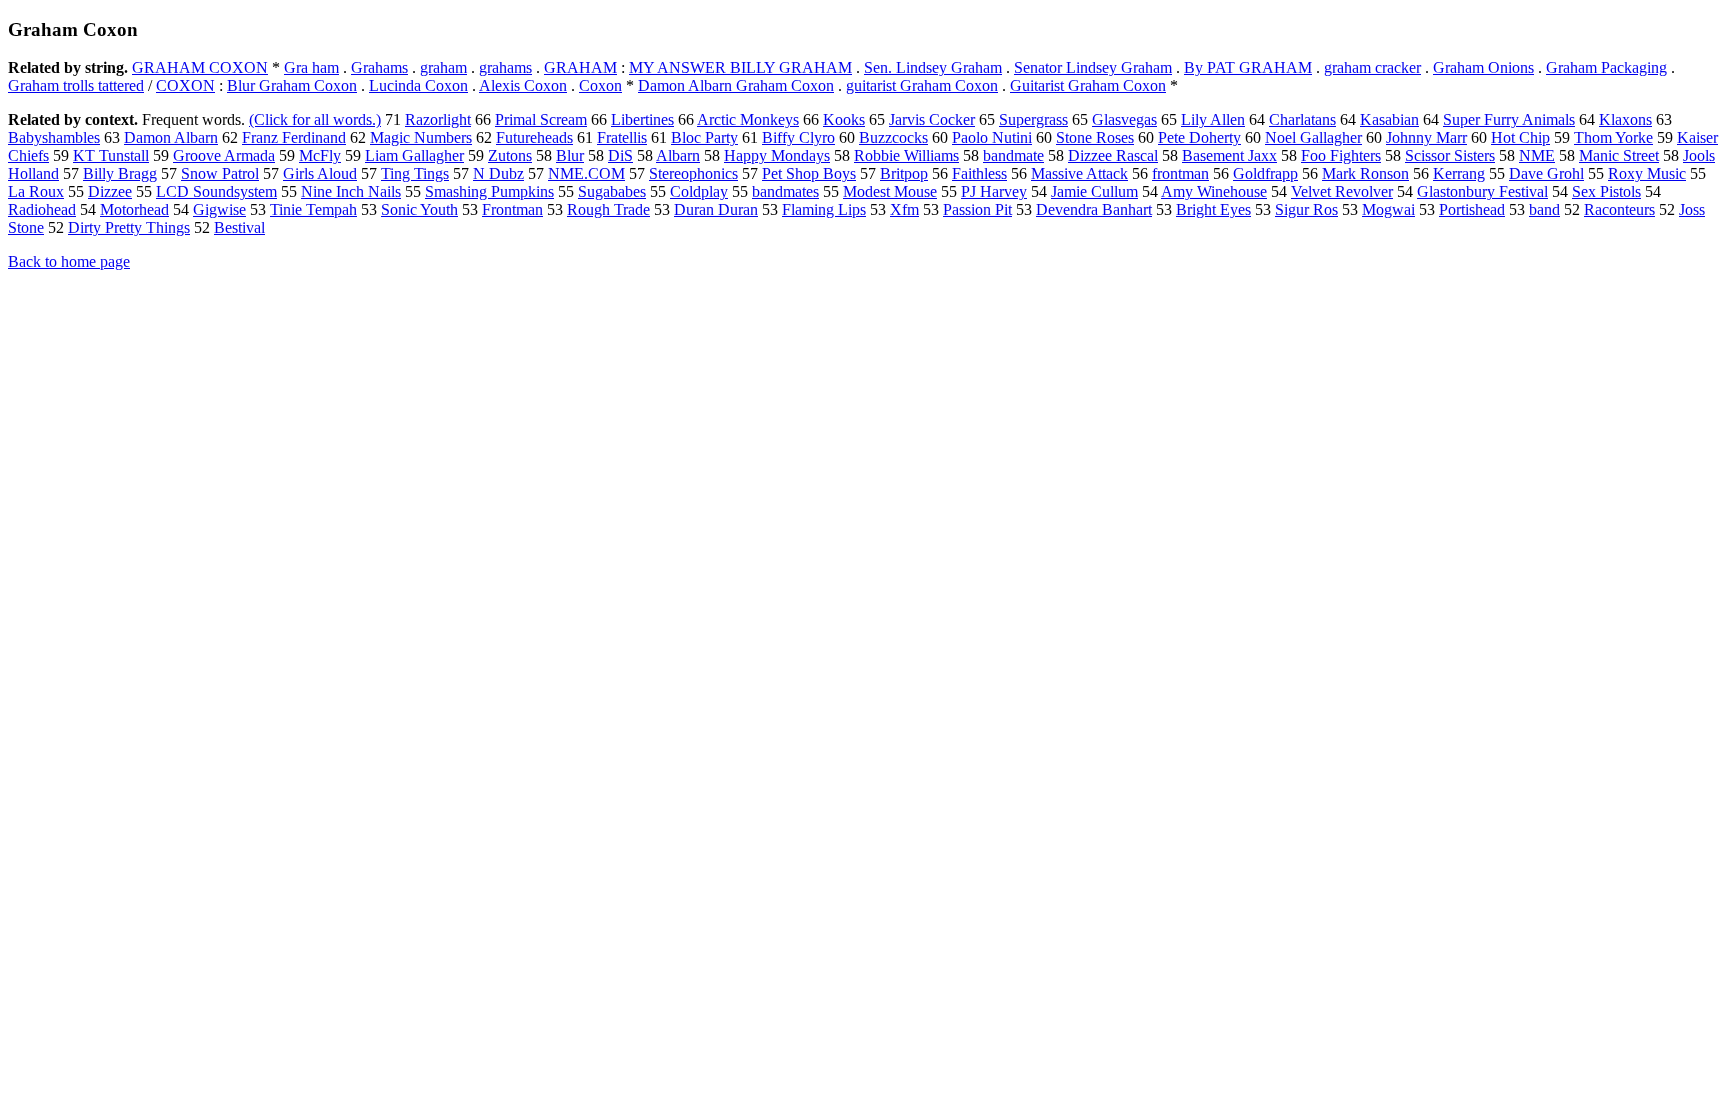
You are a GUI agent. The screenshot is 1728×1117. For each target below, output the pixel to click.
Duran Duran (716, 209)
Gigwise (219, 209)
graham (443, 67)
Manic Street (1619, 155)
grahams (505, 67)
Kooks (844, 119)
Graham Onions (1483, 67)
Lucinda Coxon (418, 85)
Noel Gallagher (1313, 137)
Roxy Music (1647, 173)
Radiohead (42, 209)
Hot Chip (1520, 137)
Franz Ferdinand (294, 137)
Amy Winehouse (1214, 191)
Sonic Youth (419, 209)
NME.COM (586, 173)
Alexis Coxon (523, 85)
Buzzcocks (893, 137)
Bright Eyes (1213, 209)
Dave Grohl (1546, 173)
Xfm (904, 209)
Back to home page (69, 261)
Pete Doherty (1199, 137)
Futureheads (534, 137)
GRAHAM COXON (200, 67)
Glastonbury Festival (1482, 191)
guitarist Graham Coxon (922, 85)
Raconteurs (1619, 209)
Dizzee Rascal (1113, 155)
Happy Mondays (777, 155)
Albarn (678, 155)
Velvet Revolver (1342, 191)
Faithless (979, 173)
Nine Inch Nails (351, 191)
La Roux (36, 191)
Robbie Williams (906, 155)
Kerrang (1459, 173)
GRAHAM (580, 67)
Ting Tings (415, 173)
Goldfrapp (1265, 173)
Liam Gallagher (414, 155)
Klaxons (1625, 119)
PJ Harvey (994, 191)
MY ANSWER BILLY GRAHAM (740, 67)
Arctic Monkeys (748, 119)
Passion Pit (977, 209)
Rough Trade (608, 209)
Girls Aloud (320, 173)
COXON (185, 85)
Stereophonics (693, 173)
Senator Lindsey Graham (1093, 67)
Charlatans (1302, 119)
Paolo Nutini (992, 137)
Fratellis (622, 137)
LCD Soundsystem (216, 191)
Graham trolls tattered (76, 85)
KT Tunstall (111, 155)
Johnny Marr (1426, 137)
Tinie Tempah (313, 209)
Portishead (1472, 209)
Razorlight (438, 119)
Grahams (379, 67)
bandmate (1013, 155)
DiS (620, 155)
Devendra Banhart (1094, 209)
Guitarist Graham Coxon (1088, 85)
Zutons (510, 155)
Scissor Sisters (1450, 155)
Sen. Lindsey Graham (933, 67)
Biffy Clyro (798, 137)
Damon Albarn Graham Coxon (736, 85)
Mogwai (1388, 209)
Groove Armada (224, 155)
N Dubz (498, 173)
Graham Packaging (1606, 67)
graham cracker (1372, 67)
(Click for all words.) (315, 119)
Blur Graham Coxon (292, 85)
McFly (320, 155)
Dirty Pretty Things (129, 227)
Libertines (642, 119)
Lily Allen (1213, 119)
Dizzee (110, 191)
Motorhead (134, 209)
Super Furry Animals (1509, 119)
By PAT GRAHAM (1248, 67)
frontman (1180, 173)
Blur (570, 155)
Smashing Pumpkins (489, 191)
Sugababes (612, 191)
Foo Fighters (1341, 155)
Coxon (600, 85)
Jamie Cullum (1094, 191)
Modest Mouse (890, 191)
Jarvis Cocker (932, 119)
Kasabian (1389, 119)
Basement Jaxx (1229, 155)
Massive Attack (1079, 173)
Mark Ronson (1365, 173)
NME (1537, 155)
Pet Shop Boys (809, 173)
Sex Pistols (1606, 191)
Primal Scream (541, 119)
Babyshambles (54, 137)
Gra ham (311, 67)
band (1544, 209)
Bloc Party (704, 137)
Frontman (512, 209)
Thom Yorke (1613, 137)
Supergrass (1033, 119)
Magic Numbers (421, 137)
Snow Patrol (220, 173)
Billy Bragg (120, 173)
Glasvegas (1124, 119)
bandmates (785, 191)
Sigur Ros (1306, 209)
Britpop (904, 173)
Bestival (239, 227)
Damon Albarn (171, 137)
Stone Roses (1095, 137)
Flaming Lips (824, 209)
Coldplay (699, 191)
